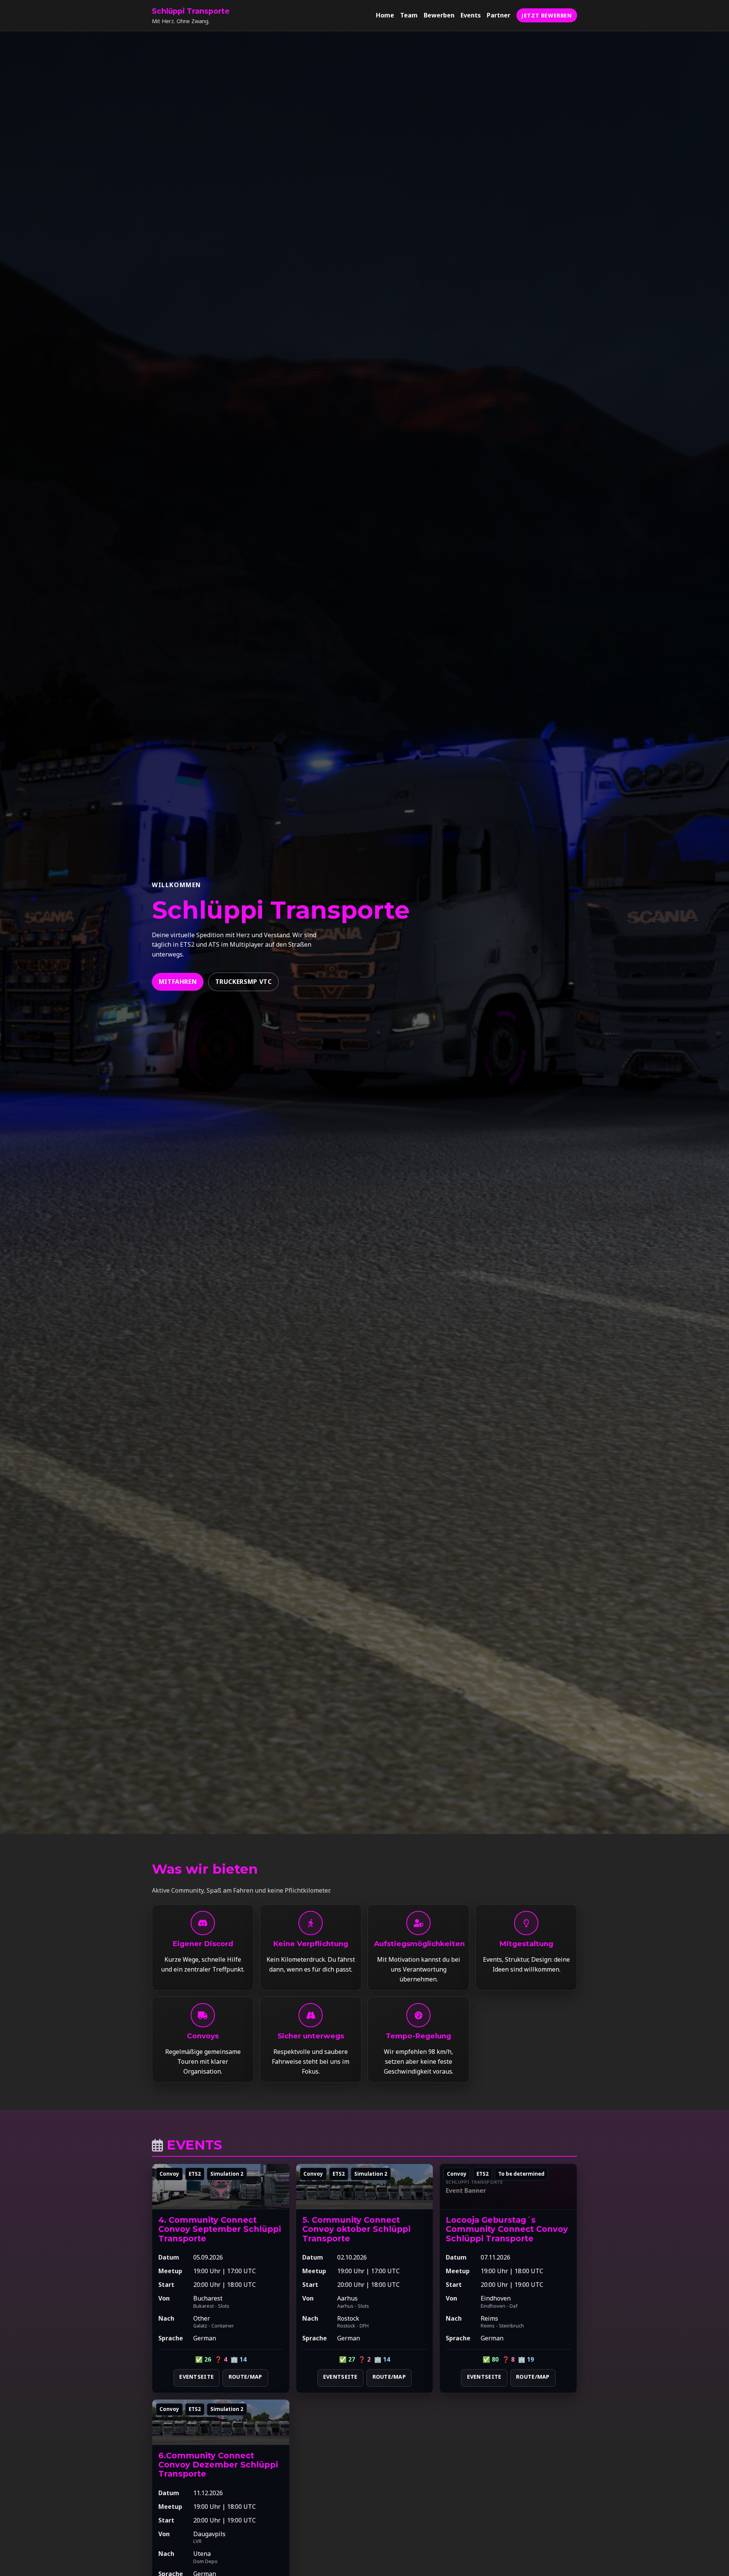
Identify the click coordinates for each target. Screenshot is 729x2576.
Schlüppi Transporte (191, 11)
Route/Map (245, 2377)
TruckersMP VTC (244, 982)
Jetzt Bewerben (547, 15)
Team (409, 15)
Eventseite (196, 2377)
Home (385, 15)
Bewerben (439, 15)
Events (471, 15)
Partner (499, 15)
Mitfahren (178, 982)
